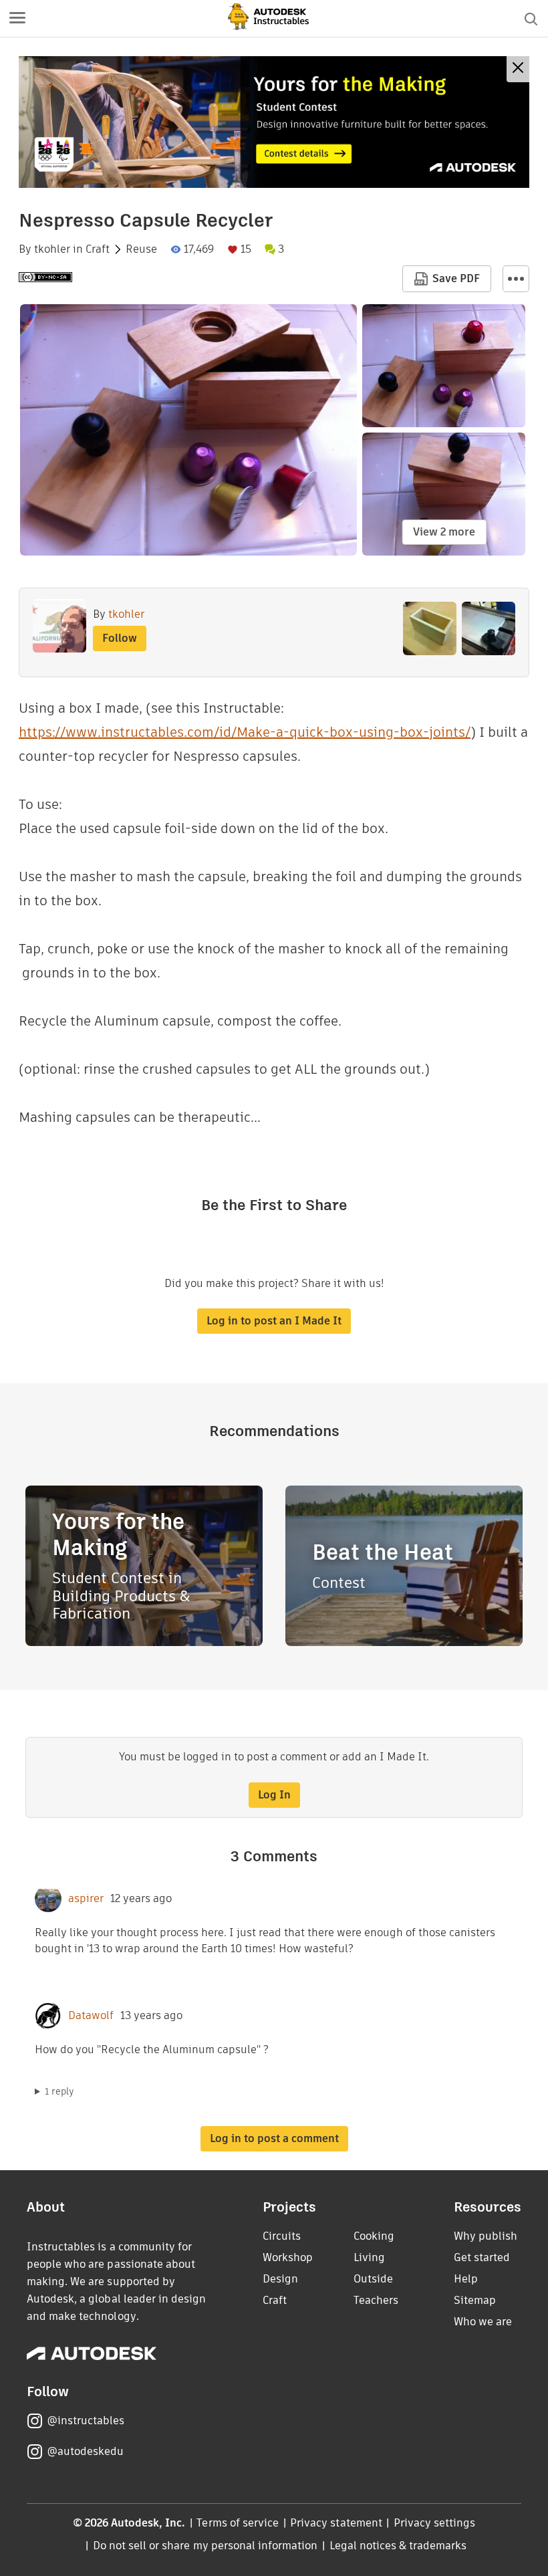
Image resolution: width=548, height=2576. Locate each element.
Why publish (486, 2236)
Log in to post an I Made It (274, 1321)
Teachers (376, 2300)
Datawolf (91, 2016)
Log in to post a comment (274, 2138)
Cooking (374, 2236)
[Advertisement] (274, 122)
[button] (17, 19)
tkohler (52, 249)
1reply (59, 2091)
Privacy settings (435, 2523)
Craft (98, 249)
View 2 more (444, 532)
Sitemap (475, 2300)
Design (280, 2279)
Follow (120, 638)
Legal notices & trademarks (398, 2546)
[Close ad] (518, 69)
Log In (274, 1795)
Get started (482, 2257)
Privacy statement (336, 2523)
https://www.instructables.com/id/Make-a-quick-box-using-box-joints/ (245, 732)
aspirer (86, 1899)
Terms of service (238, 2523)
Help (466, 2279)
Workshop (288, 2257)
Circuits (282, 2236)
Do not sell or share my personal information (205, 2546)
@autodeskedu (85, 2451)
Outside (373, 2279)
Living (369, 2257)
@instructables (86, 2421)
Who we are (483, 2322)
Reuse (141, 249)
